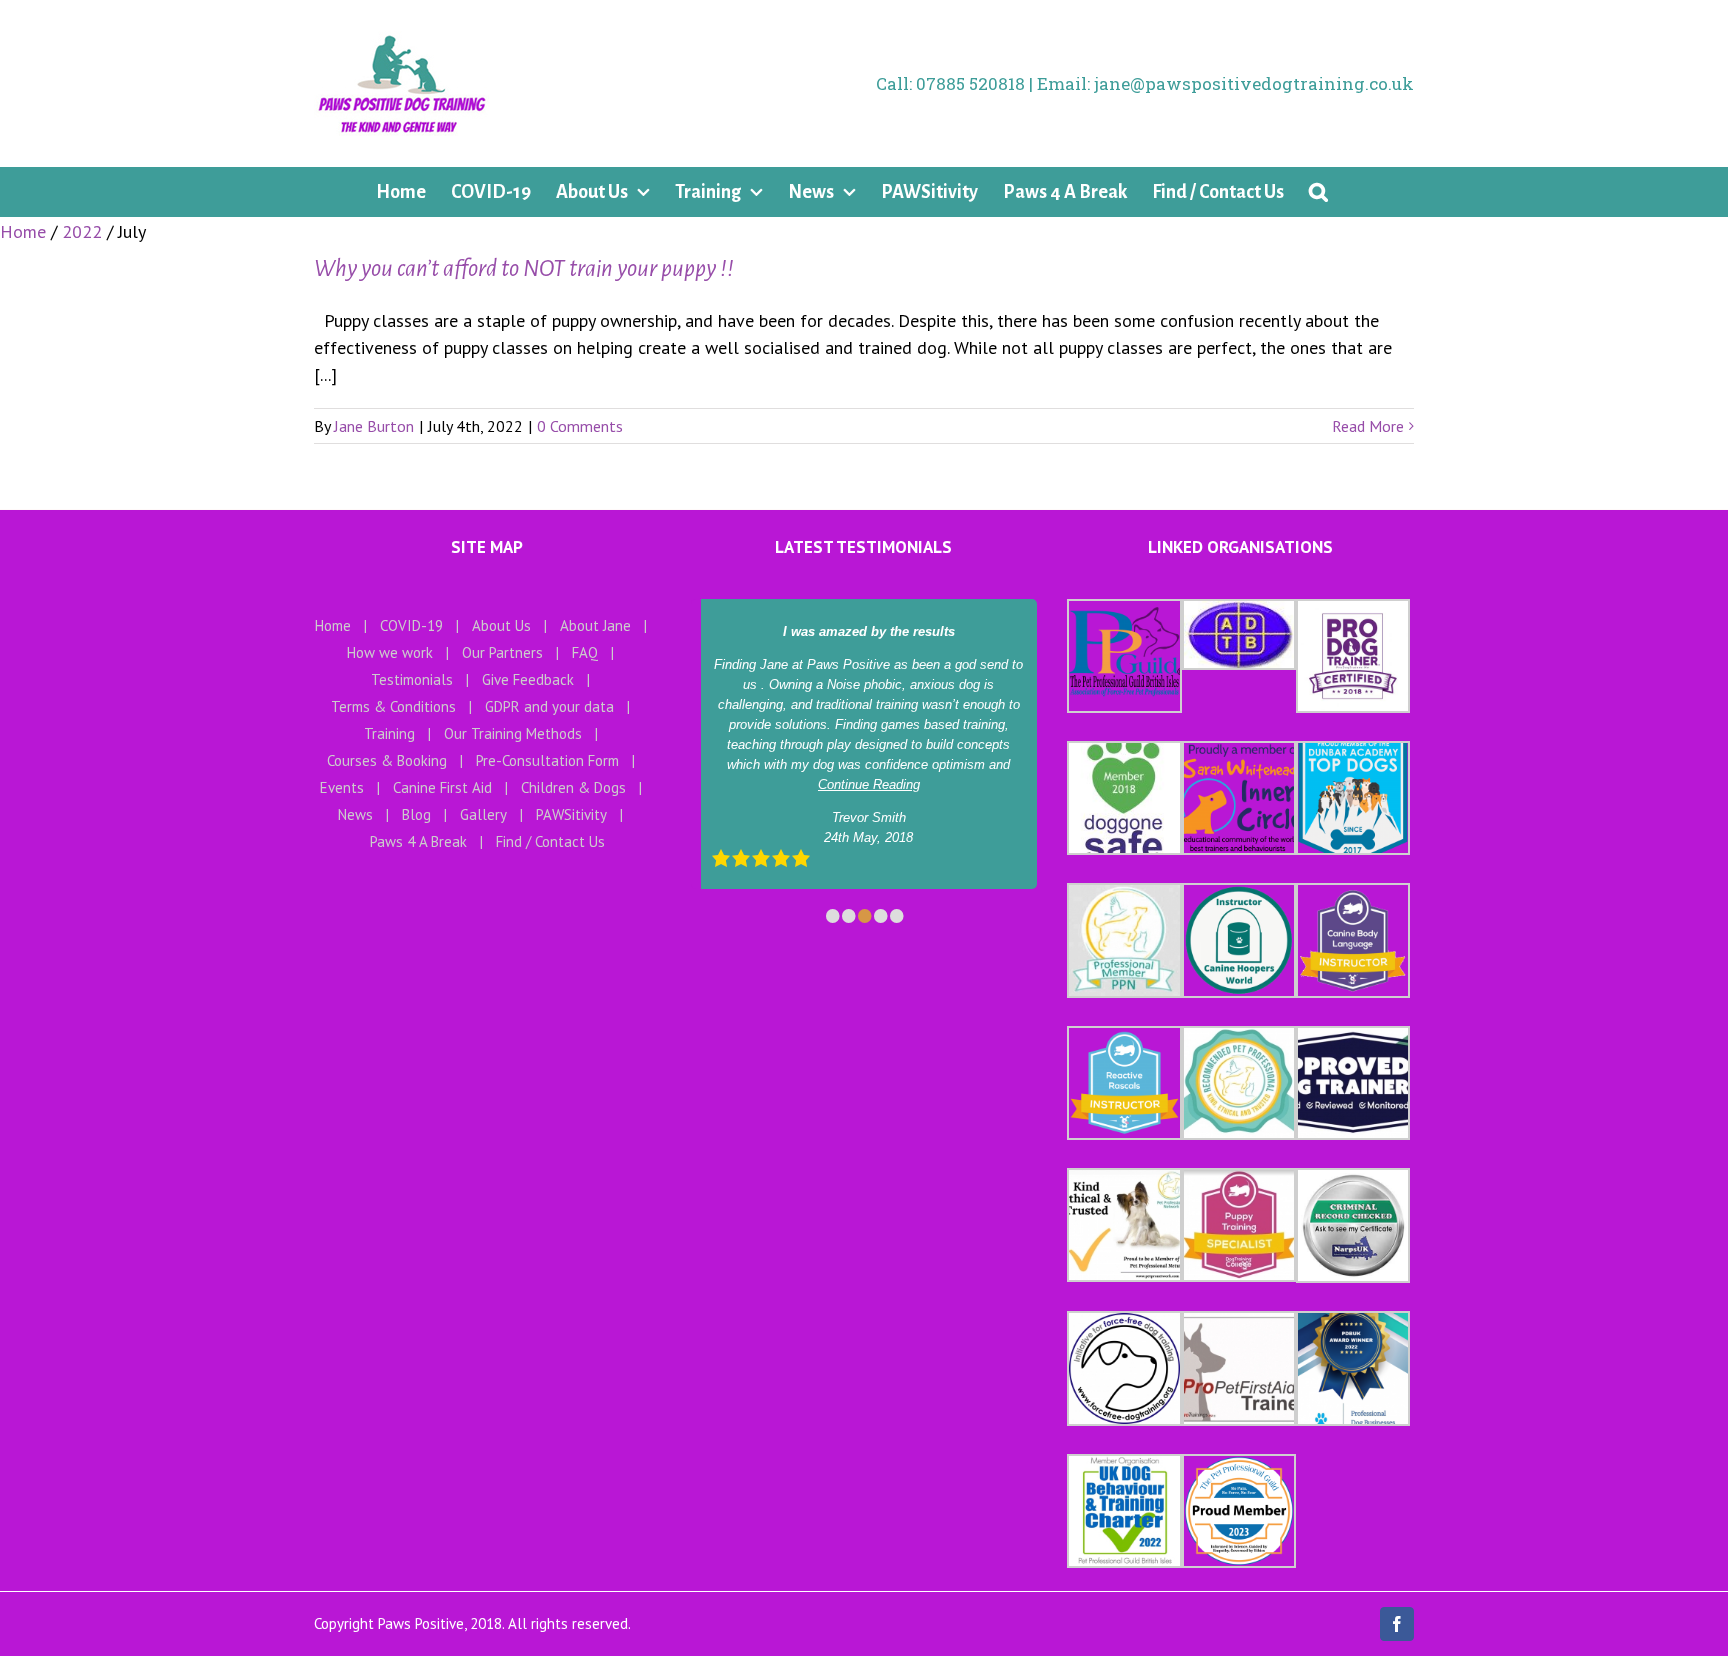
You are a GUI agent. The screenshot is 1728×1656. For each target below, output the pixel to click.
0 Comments (580, 426)
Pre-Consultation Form (547, 760)
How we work (390, 652)
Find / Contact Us (550, 841)
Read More (1368, 426)
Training (389, 733)
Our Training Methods (513, 733)
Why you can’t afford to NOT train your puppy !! (524, 268)
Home (333, 625)
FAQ (585, 652)
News (355, 814)
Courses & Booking (387, 760)
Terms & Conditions (393, 706)
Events (342, 787)
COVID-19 (411, 625)
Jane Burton (374, 426)
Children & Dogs (573, 787)
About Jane (595, 625)
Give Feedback (528, 679)
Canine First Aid (442, 787)
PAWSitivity (571, 814)
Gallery (483, 814)
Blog (416, 814)
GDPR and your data (549, 706)
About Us (501, 625)
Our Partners (502, 652)
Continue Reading (869, 784)
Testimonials (412, 679)
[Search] (1318, 192)
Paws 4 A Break (418, 841)
